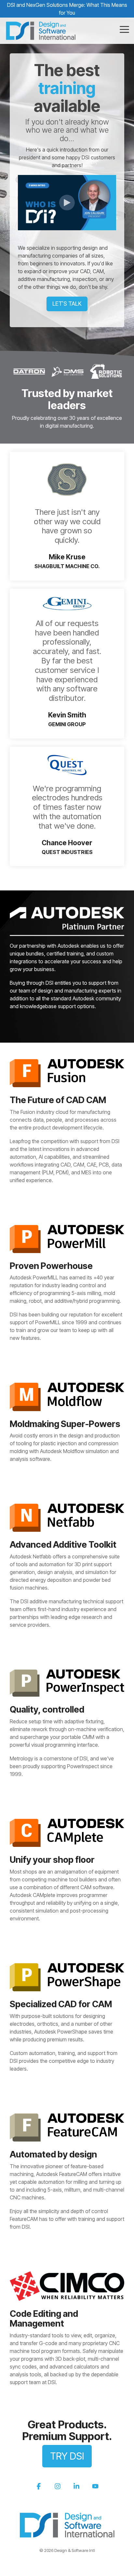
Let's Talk (67, 304)
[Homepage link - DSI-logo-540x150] (67, 2535)
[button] (124, 29)
